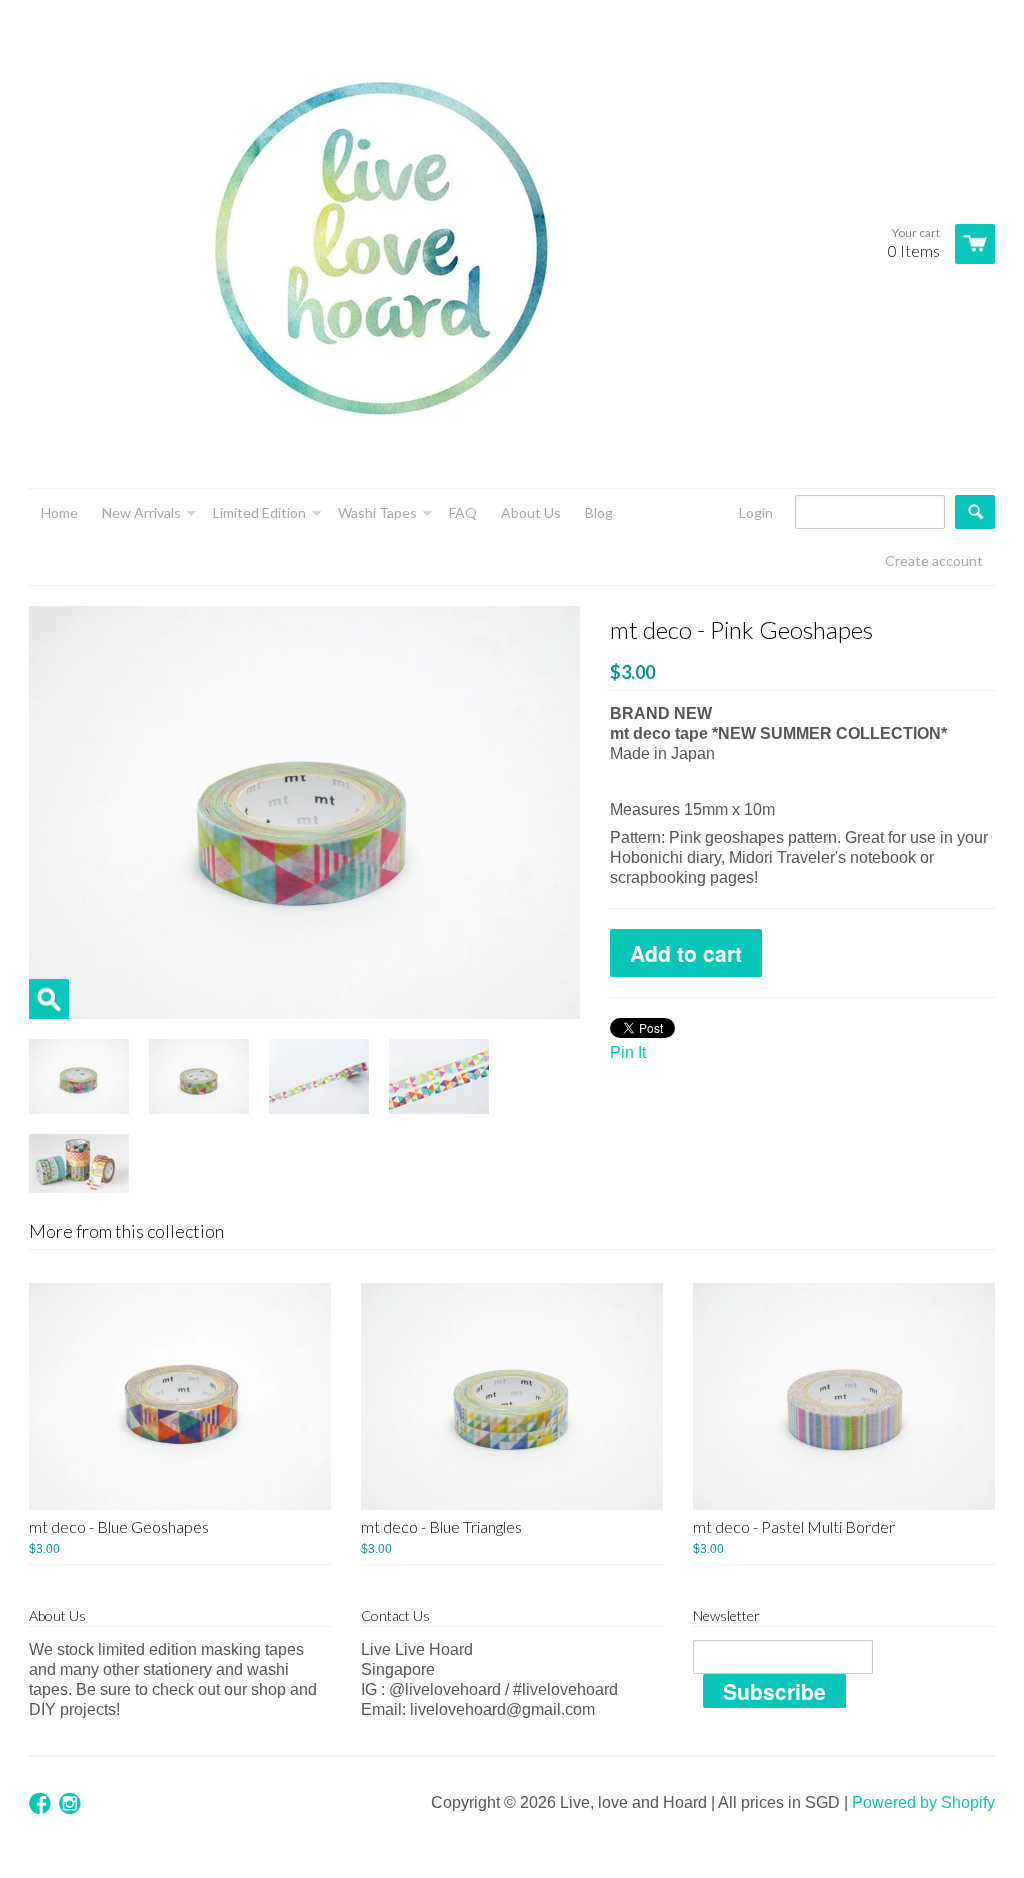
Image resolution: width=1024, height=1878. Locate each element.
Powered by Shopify (923, 1802)
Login (756, 512)
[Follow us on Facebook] (42, 1804)
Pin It (628, 1052)
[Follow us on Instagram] (72, 1804)
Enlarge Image (49, 999)
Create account (934, 560)
